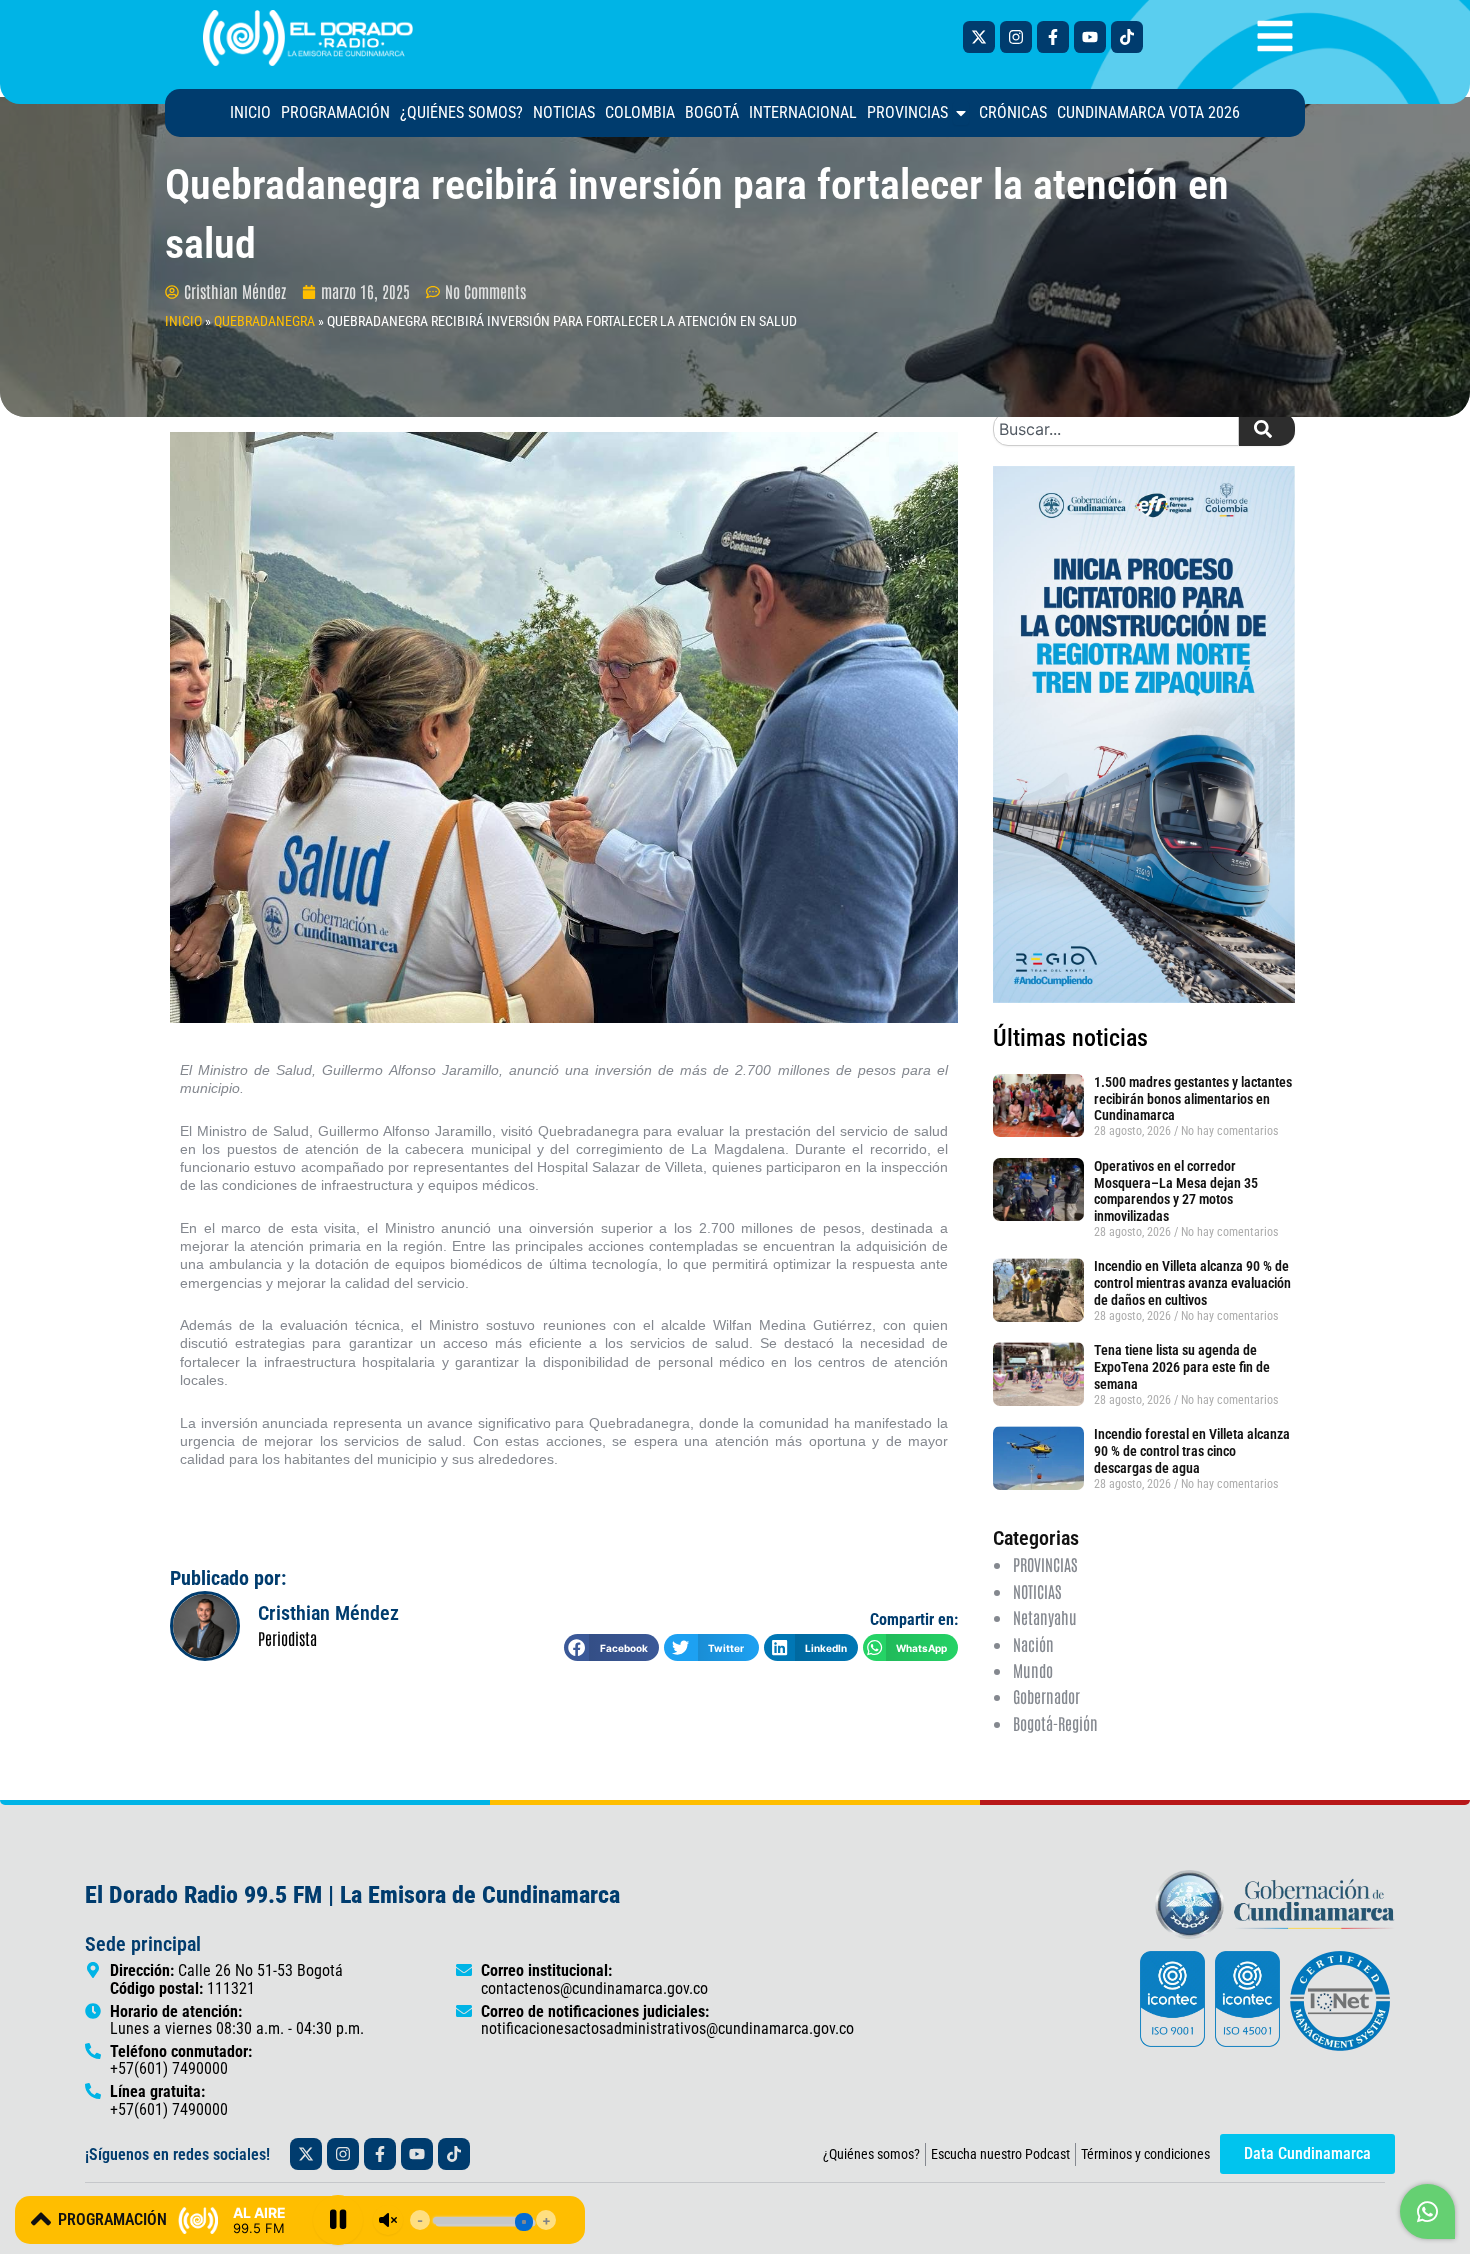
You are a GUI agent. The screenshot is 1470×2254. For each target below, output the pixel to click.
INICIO (183, 321)
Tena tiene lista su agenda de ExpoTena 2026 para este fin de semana (1182, 1367)
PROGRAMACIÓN (112, 2219)
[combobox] (1116, 429)
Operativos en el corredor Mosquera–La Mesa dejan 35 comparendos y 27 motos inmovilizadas (1176, 1191)
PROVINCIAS (1045, 1564)
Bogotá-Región (1055, 1723)
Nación (1033, 1644)
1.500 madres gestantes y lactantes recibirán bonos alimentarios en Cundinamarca (1193, 1099)
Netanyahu (1045, 1617)
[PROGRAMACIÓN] (41, 2219)
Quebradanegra (264, 321)
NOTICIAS (1037, 1591)
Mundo (1033, 1670)
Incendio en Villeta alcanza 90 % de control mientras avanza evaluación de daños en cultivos (1192, 1283)
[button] (611, 1647)
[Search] (1267, 429)
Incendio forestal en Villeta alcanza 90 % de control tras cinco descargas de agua (1192, 1451)
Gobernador (1046, 1696)
